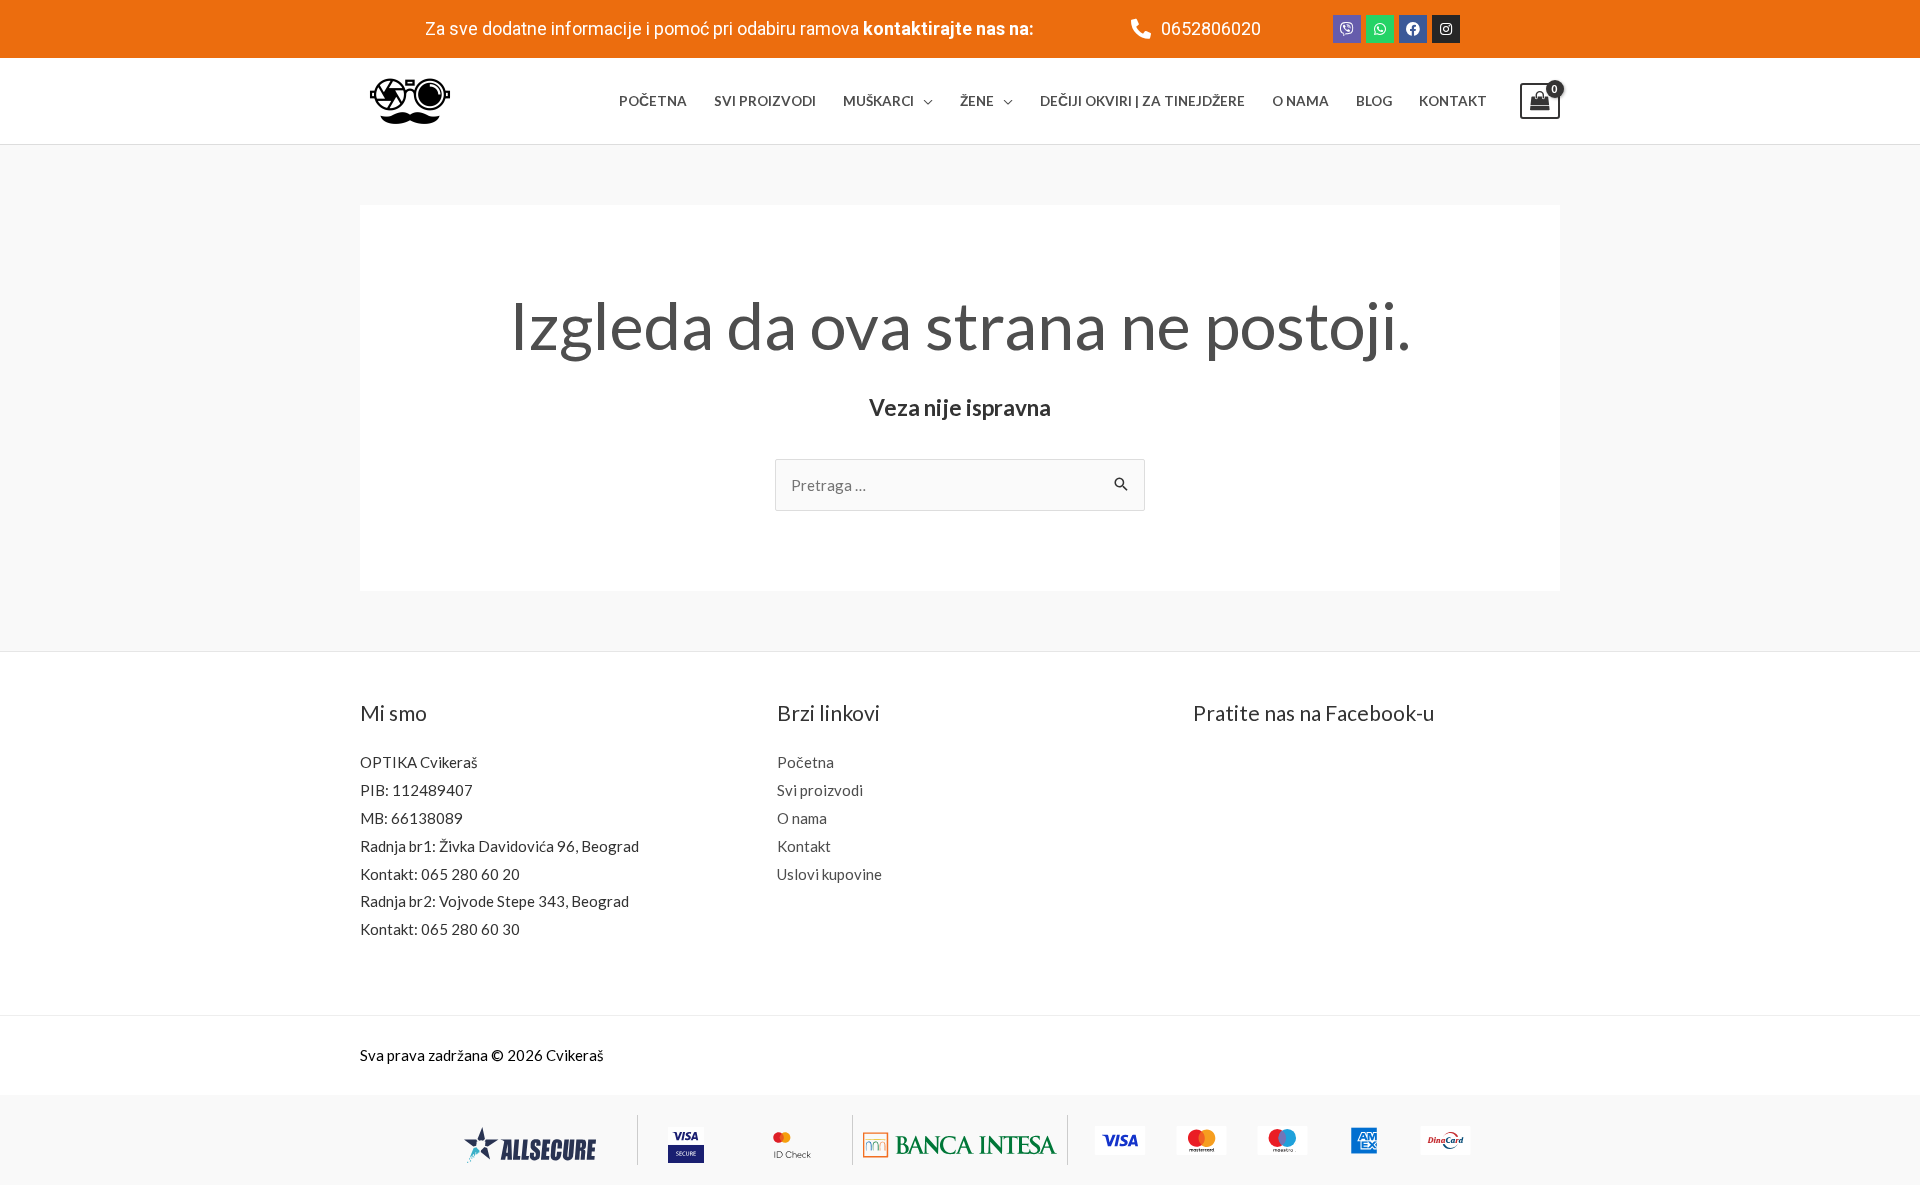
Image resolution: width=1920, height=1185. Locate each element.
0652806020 (1211, 28)
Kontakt (804, 846)
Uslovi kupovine (829, 874)
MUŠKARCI (878, 101)
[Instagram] (1446, 29)
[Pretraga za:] (960, 485)
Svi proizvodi (820, 790)
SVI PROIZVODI (765, 101)
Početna (805, 762)
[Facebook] (1413, 29)
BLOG (1374, 101)
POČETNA (653, 101)
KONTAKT (1453, 101)
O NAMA (1300, 101)
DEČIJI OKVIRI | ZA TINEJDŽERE (1142, 101)
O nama (802, 818)
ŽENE (977, 101)
